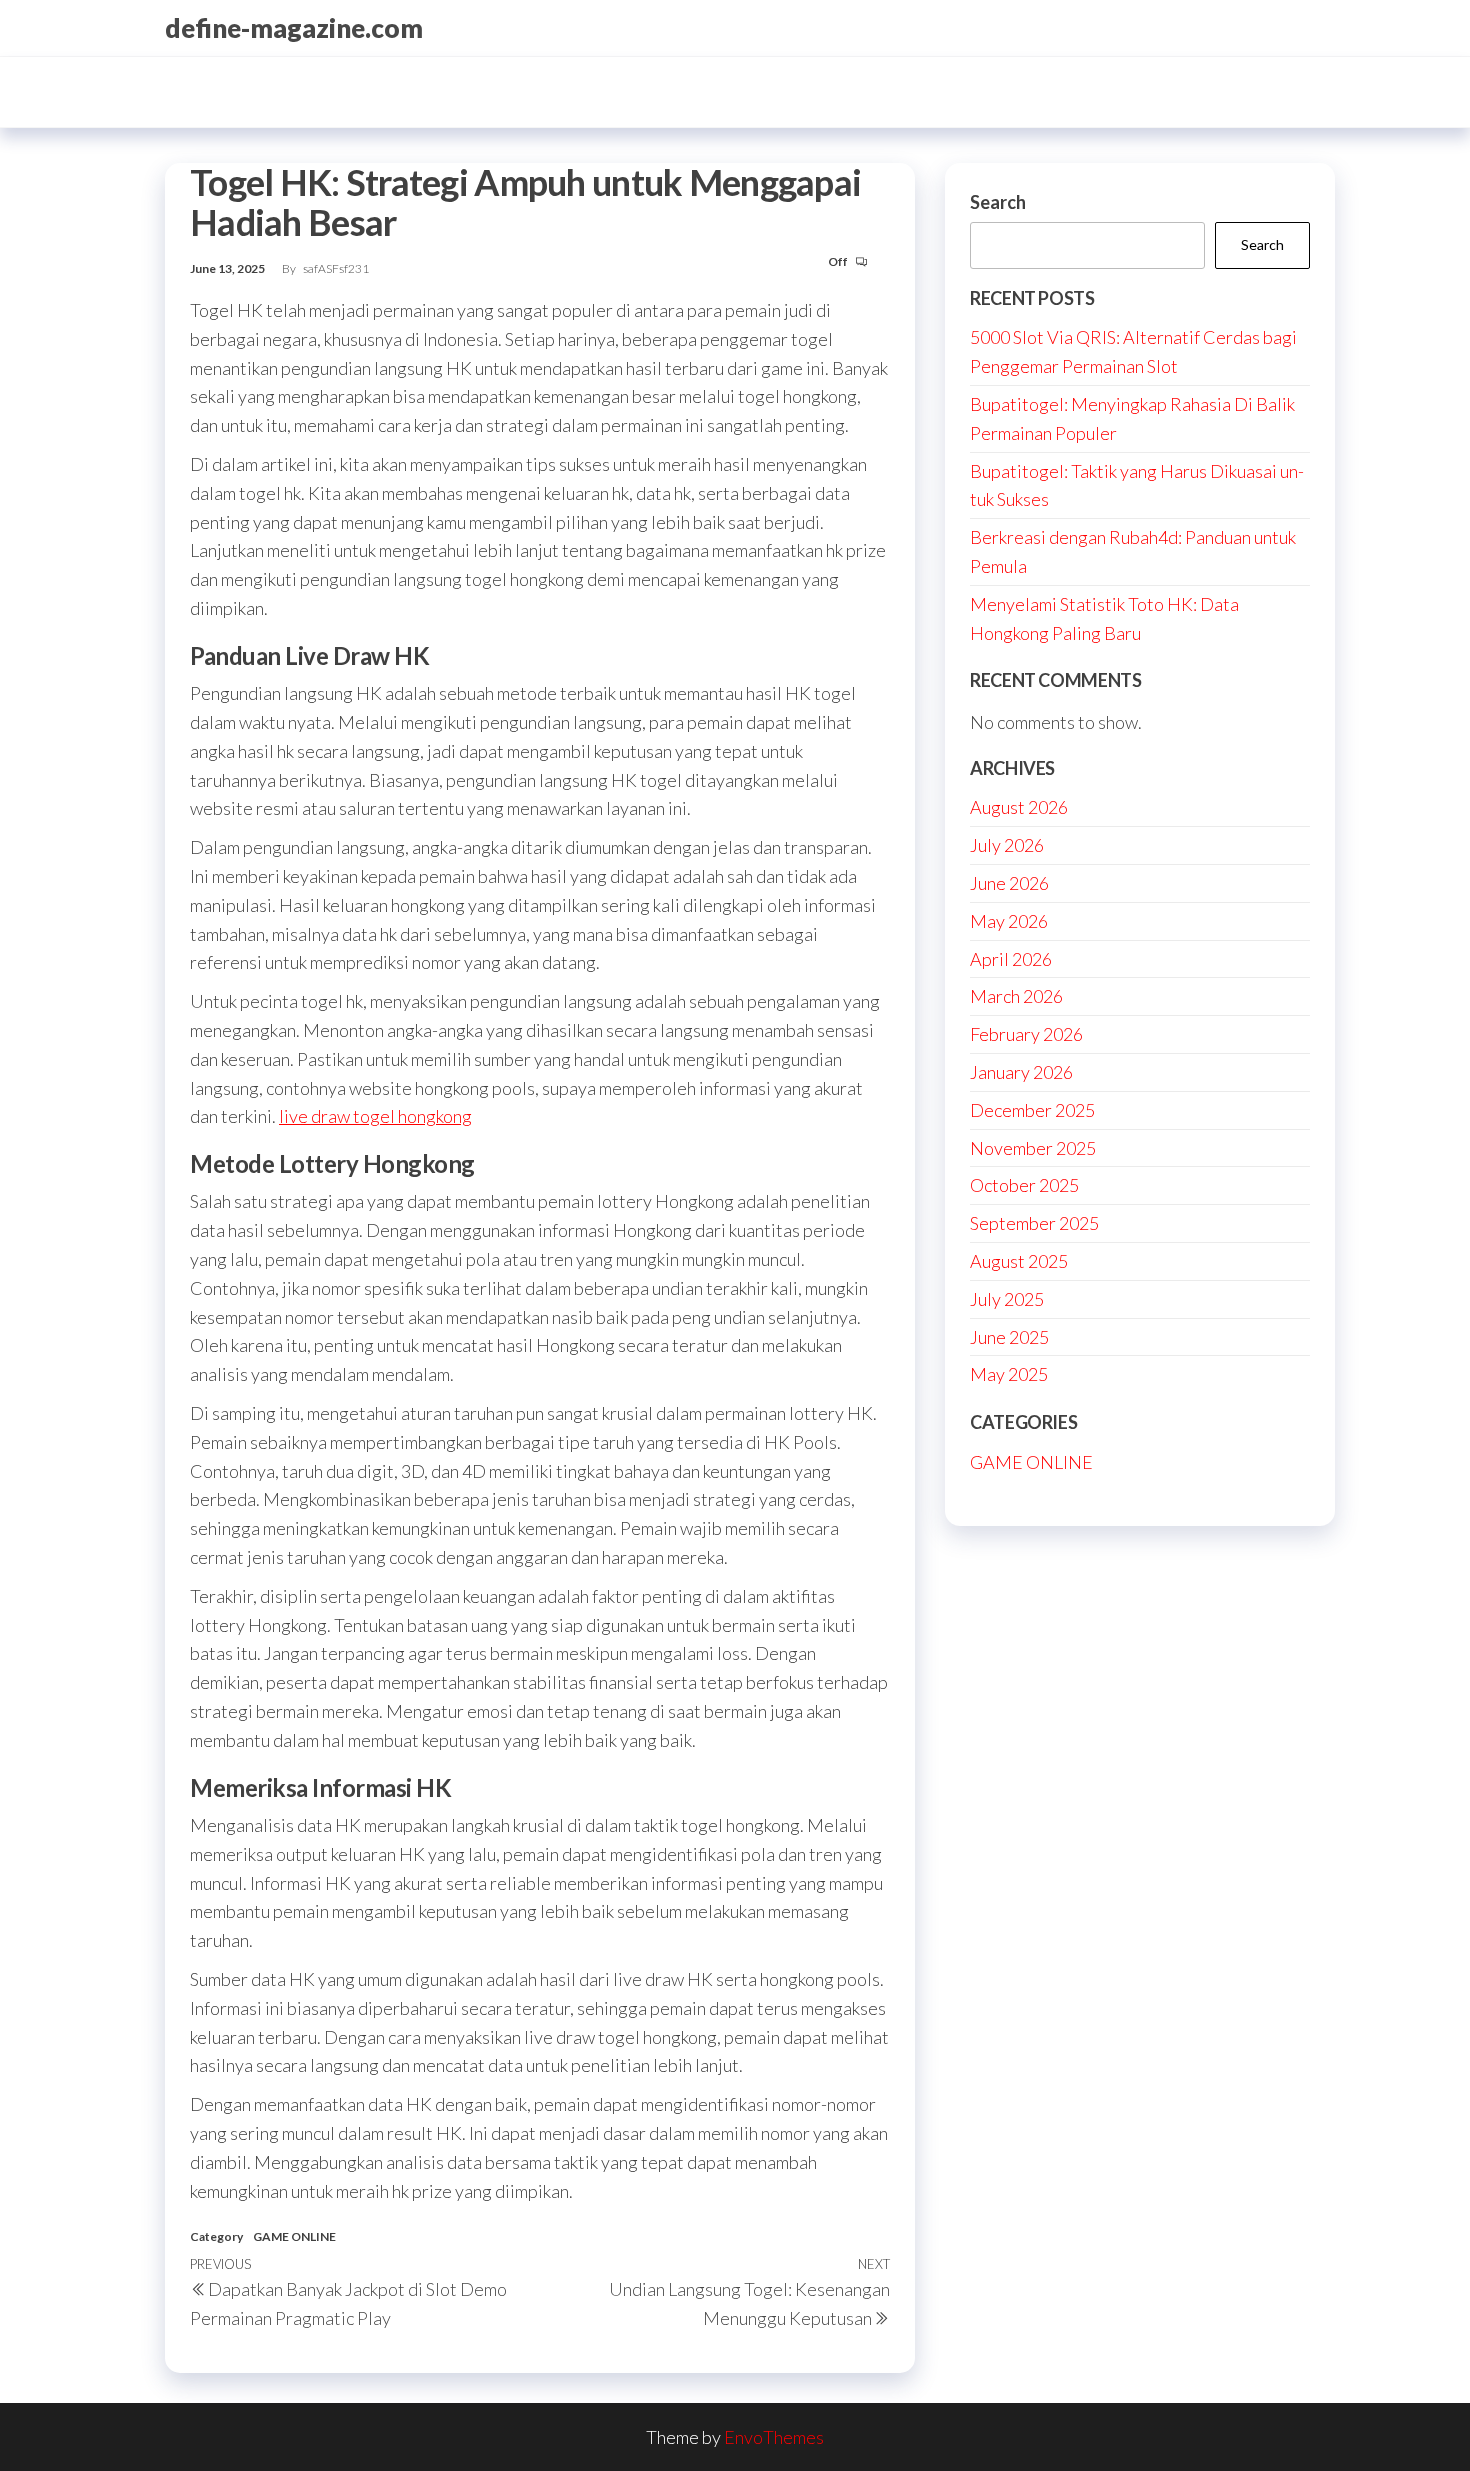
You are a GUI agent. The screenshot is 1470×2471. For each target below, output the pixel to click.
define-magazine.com (294, 28)
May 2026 (1009, 921)
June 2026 (1009, 883)
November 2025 (1033, 1148)
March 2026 (1016, 996)
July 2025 (1007, 1299)
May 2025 (1009, 1374)
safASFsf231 (336, 268)
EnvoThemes (774, 2437)
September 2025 (1034, 1223)
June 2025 (1009, 1337)
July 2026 (1007, 845)
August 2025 (1019, 1261)
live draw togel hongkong (375, 1116)
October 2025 (1024, 1185)
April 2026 (1011, 959)
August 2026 (1019, 807)
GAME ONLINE (294, 2236)
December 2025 (1032, 1110)
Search (998, 202)
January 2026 (1021, 1072)
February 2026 (1026, 1034)
